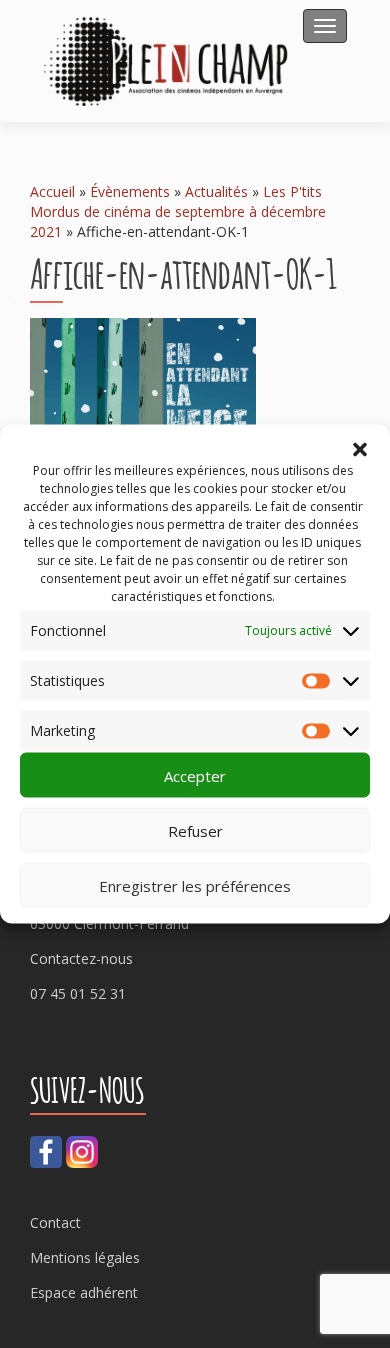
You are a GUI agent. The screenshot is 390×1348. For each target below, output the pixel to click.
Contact (55, 1222)
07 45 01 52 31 (78, 993)
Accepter (195, 775)
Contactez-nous (81, 958)
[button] (360, 450)
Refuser (195, 830)
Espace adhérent (84, 1292)
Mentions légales (85, 1257)
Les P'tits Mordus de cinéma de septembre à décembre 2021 (178, 211)
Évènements (130, 191)
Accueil (52, 191)
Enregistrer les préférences (195, 885)
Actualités (216, 191)
